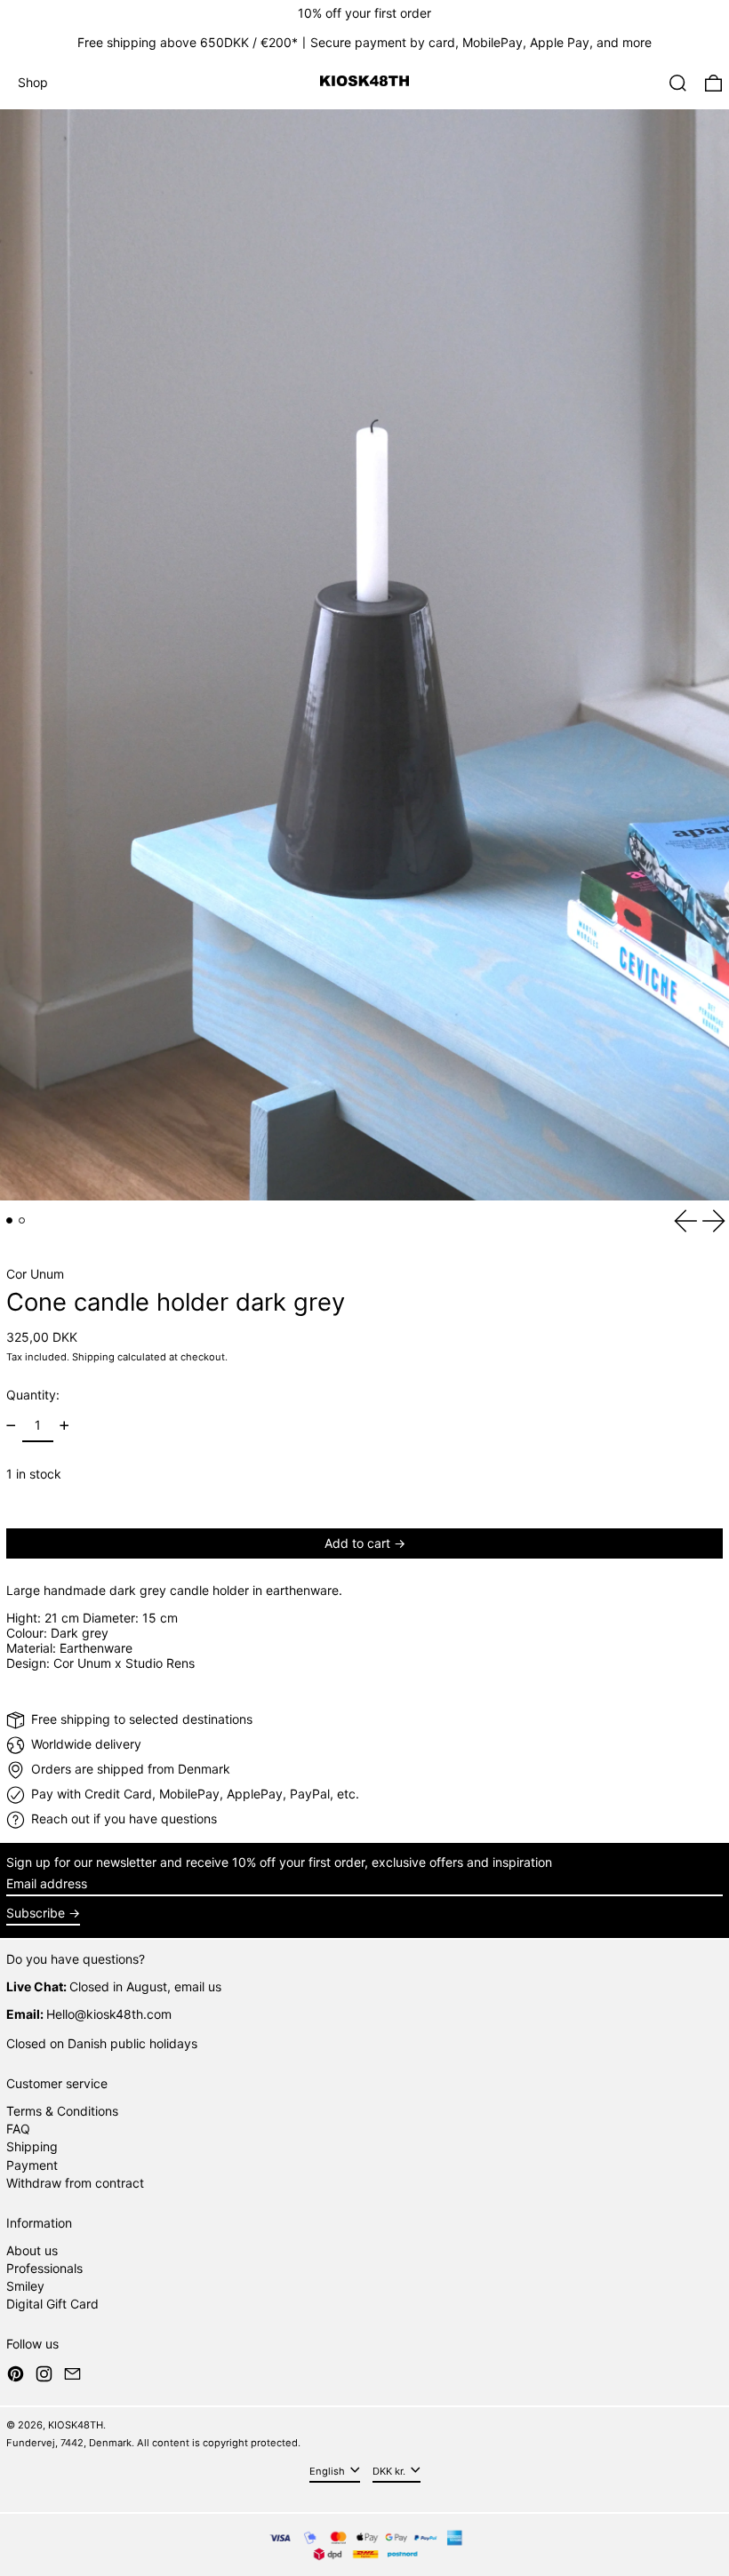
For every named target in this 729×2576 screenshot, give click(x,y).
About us (32, 2250)
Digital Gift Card (52, 2304)
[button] (678, 83)
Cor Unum (35, 1274)
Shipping (93, 1357)
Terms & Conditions (62, 2111)
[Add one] (64, 1426)
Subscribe (36, 1913)
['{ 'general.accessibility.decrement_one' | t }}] (11, 1426)
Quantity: (33, 1395)
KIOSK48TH (76, 2425)
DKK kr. (390, 2471)
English (328, 2471)
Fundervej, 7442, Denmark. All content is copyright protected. (153, 2443)
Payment (32, 2165)
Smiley (25, 2286)
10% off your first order (364, 13)
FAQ (18, 2129)
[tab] (9, 1220)
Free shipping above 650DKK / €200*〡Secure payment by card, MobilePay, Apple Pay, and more (364, 42)
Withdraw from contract (75, 2183)
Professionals (44, 2268)
